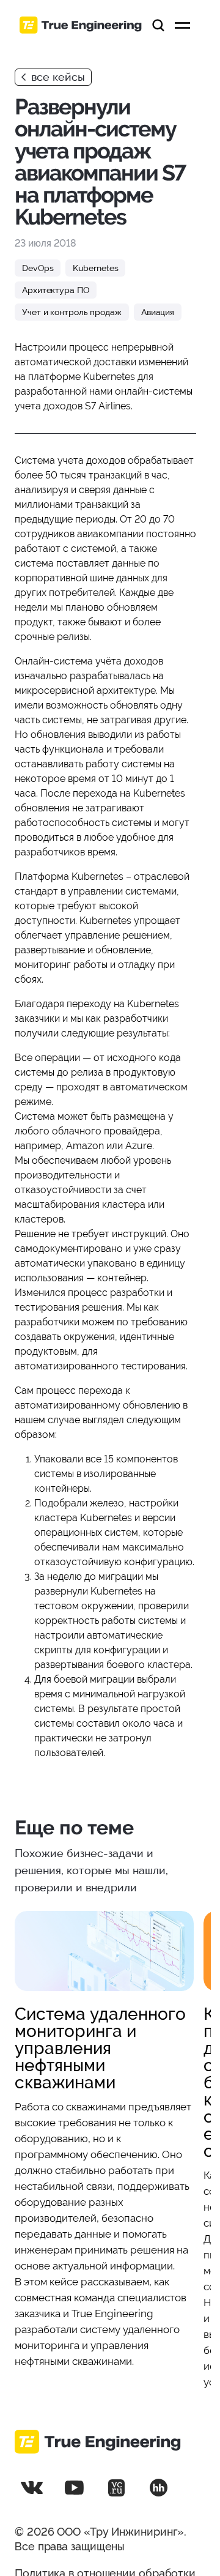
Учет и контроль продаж (72, 312)
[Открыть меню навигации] (182, 25)
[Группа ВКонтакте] (32, 2488)
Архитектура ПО (56, 290)
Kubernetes (95, 268)
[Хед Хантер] (158, 2488)
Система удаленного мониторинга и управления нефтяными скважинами (100, 2048)
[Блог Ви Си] (116, 2488)
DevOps (38, 268)
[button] (158, 25)
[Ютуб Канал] (74, 2488)
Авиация (158, 312)
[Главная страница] (81, 25)
